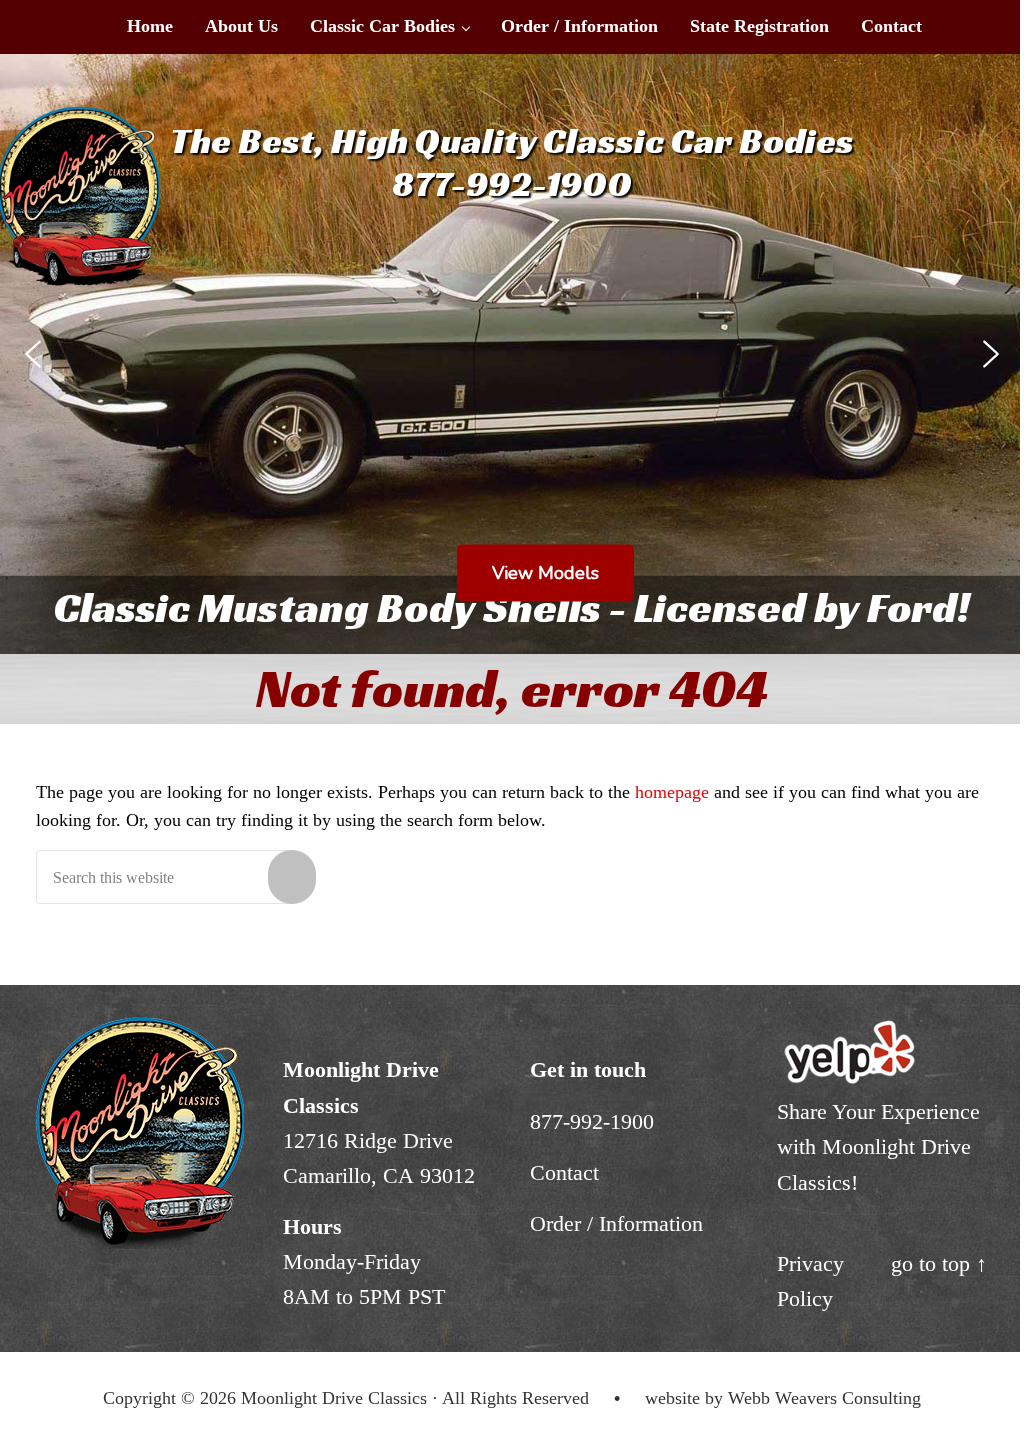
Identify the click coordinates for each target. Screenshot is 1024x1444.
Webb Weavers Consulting (824, 1398)
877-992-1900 (592, 1121)
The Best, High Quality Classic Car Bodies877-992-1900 (512, 162)
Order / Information (616, 1223)
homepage (672, 792)
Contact (564, 1172)
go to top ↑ (939, 1263)
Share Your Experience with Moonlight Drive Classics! (878, 1146)
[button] (33, 354)
